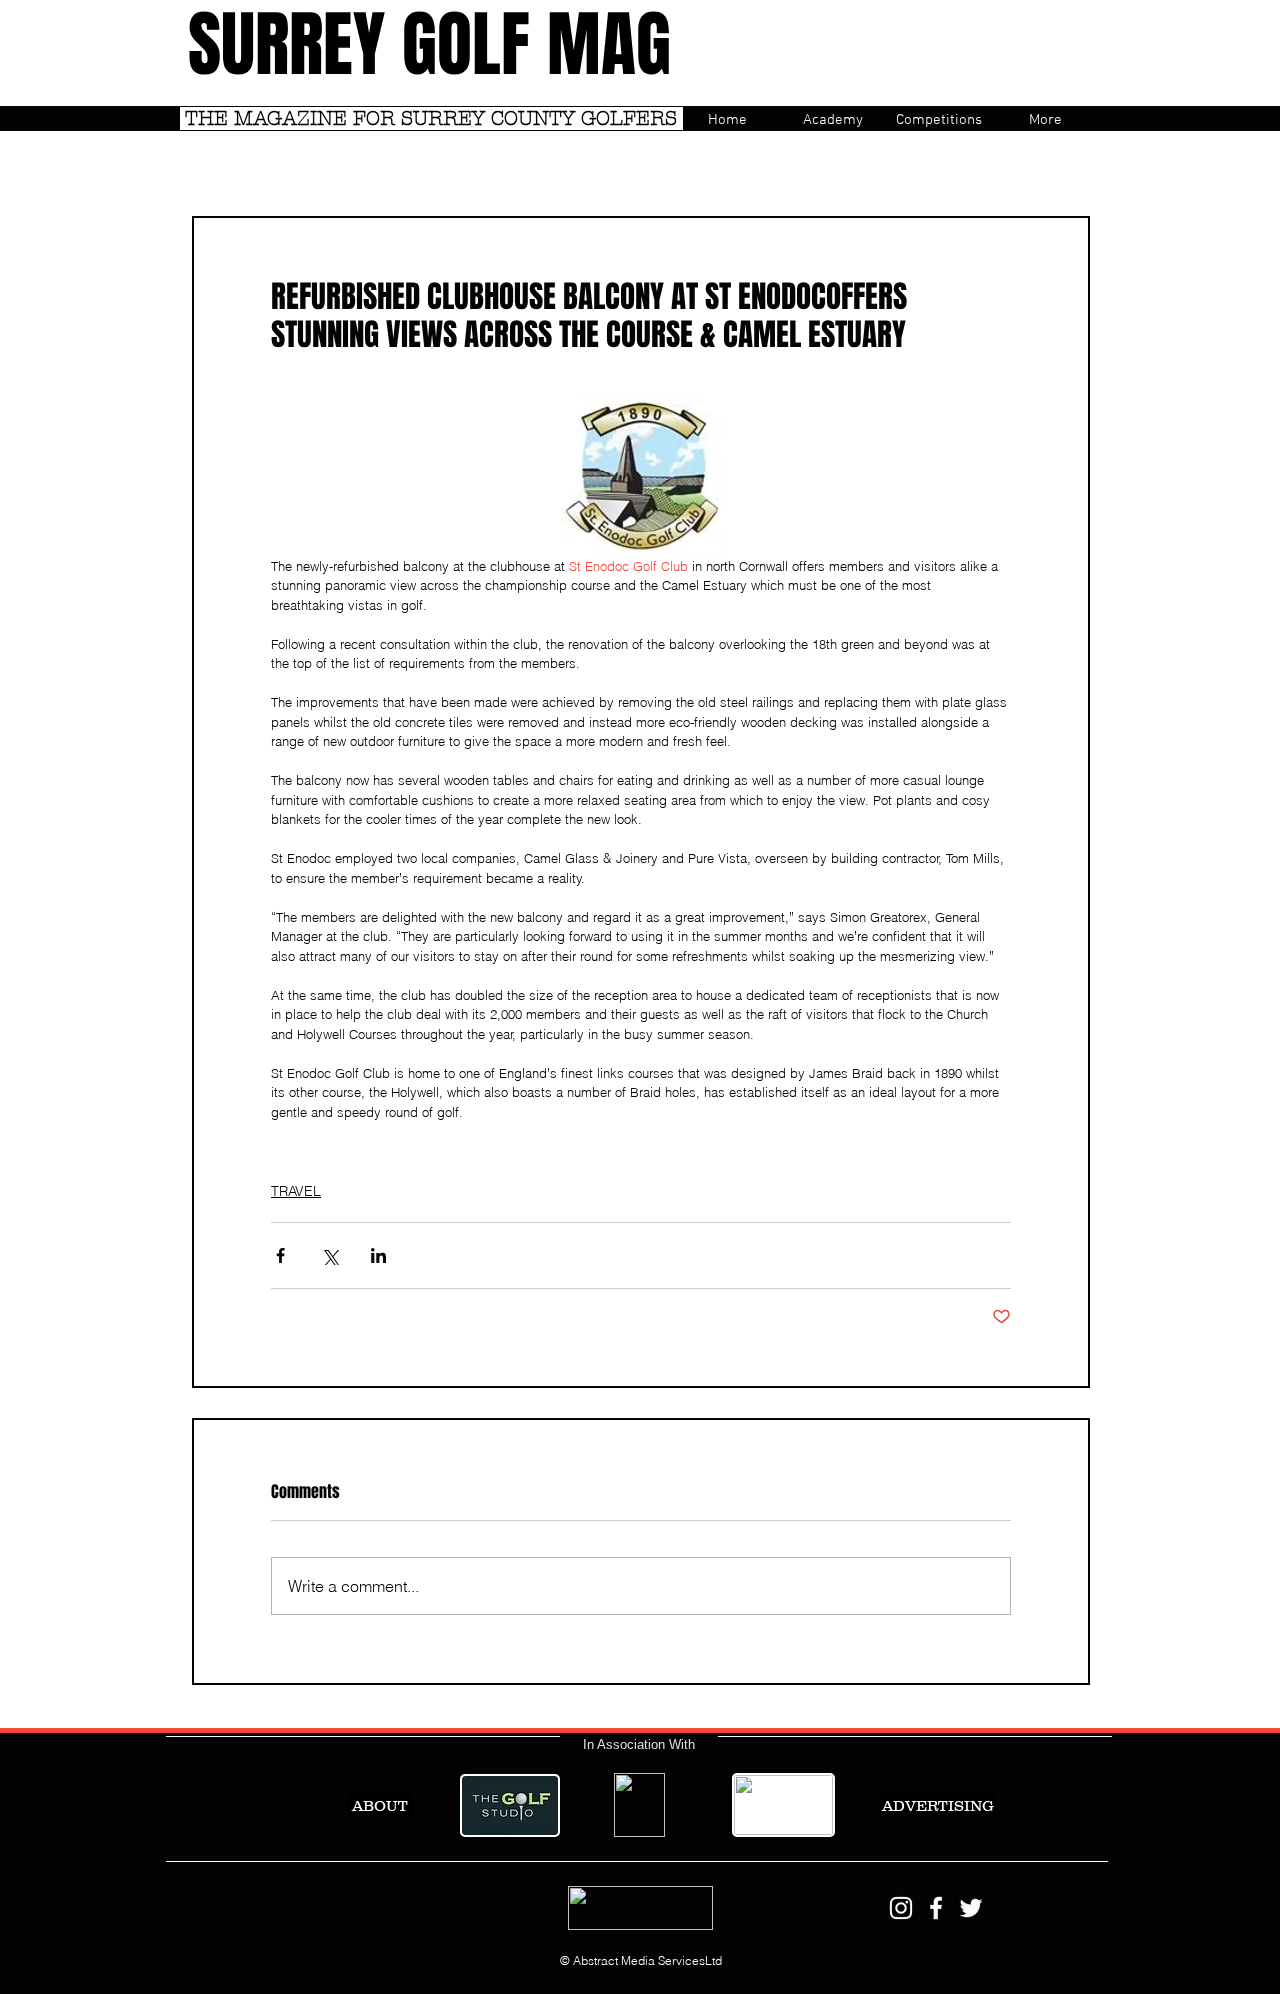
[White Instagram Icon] (901, 1908)
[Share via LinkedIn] (378, 1255)
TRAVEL (296, 1191)
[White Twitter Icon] (971, 1908)
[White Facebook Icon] (936, 1908)
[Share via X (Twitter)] (329, 1255)
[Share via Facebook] (280, 1255)
